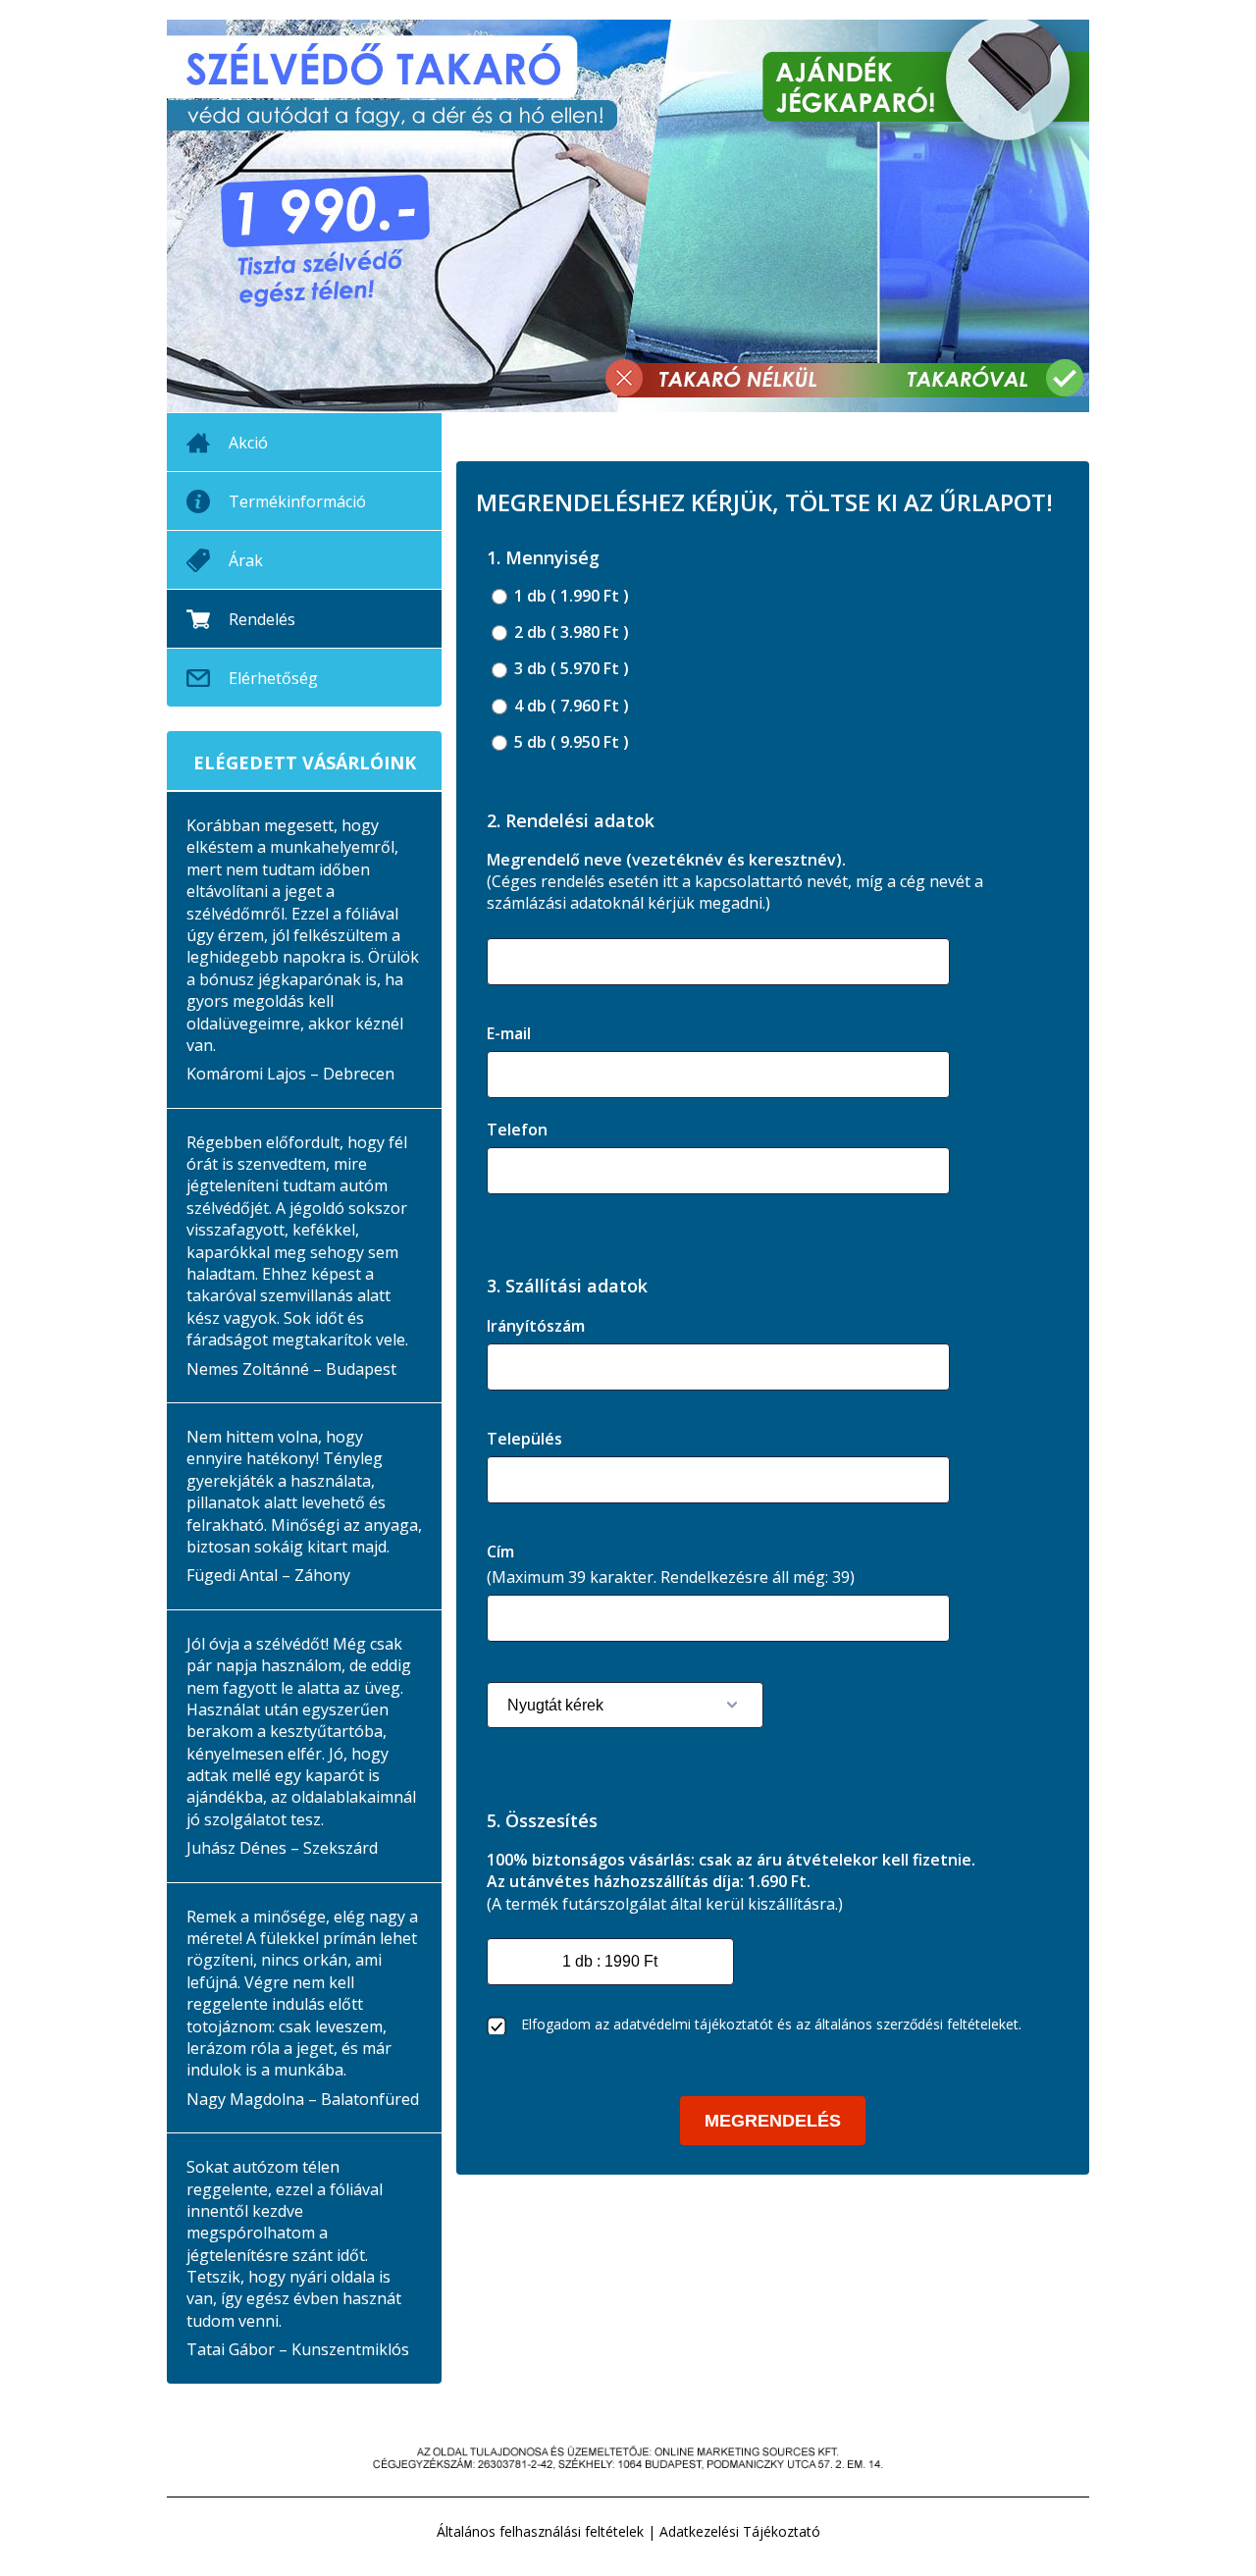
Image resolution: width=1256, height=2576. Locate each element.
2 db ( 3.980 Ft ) (570, 632)
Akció (248, 443)
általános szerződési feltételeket (916, 2024)
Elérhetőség (273, 678)
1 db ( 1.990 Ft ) (570, 596)
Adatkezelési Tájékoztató (740, 2531)
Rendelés (262, 619)
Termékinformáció (297, 501)
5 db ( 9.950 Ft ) (570, 742)
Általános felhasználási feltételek (540, 2531)
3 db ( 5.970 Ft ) (570, 669)
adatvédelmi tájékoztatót (693, 2024)
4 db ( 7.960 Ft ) (570, 706)
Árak (246, 560)
